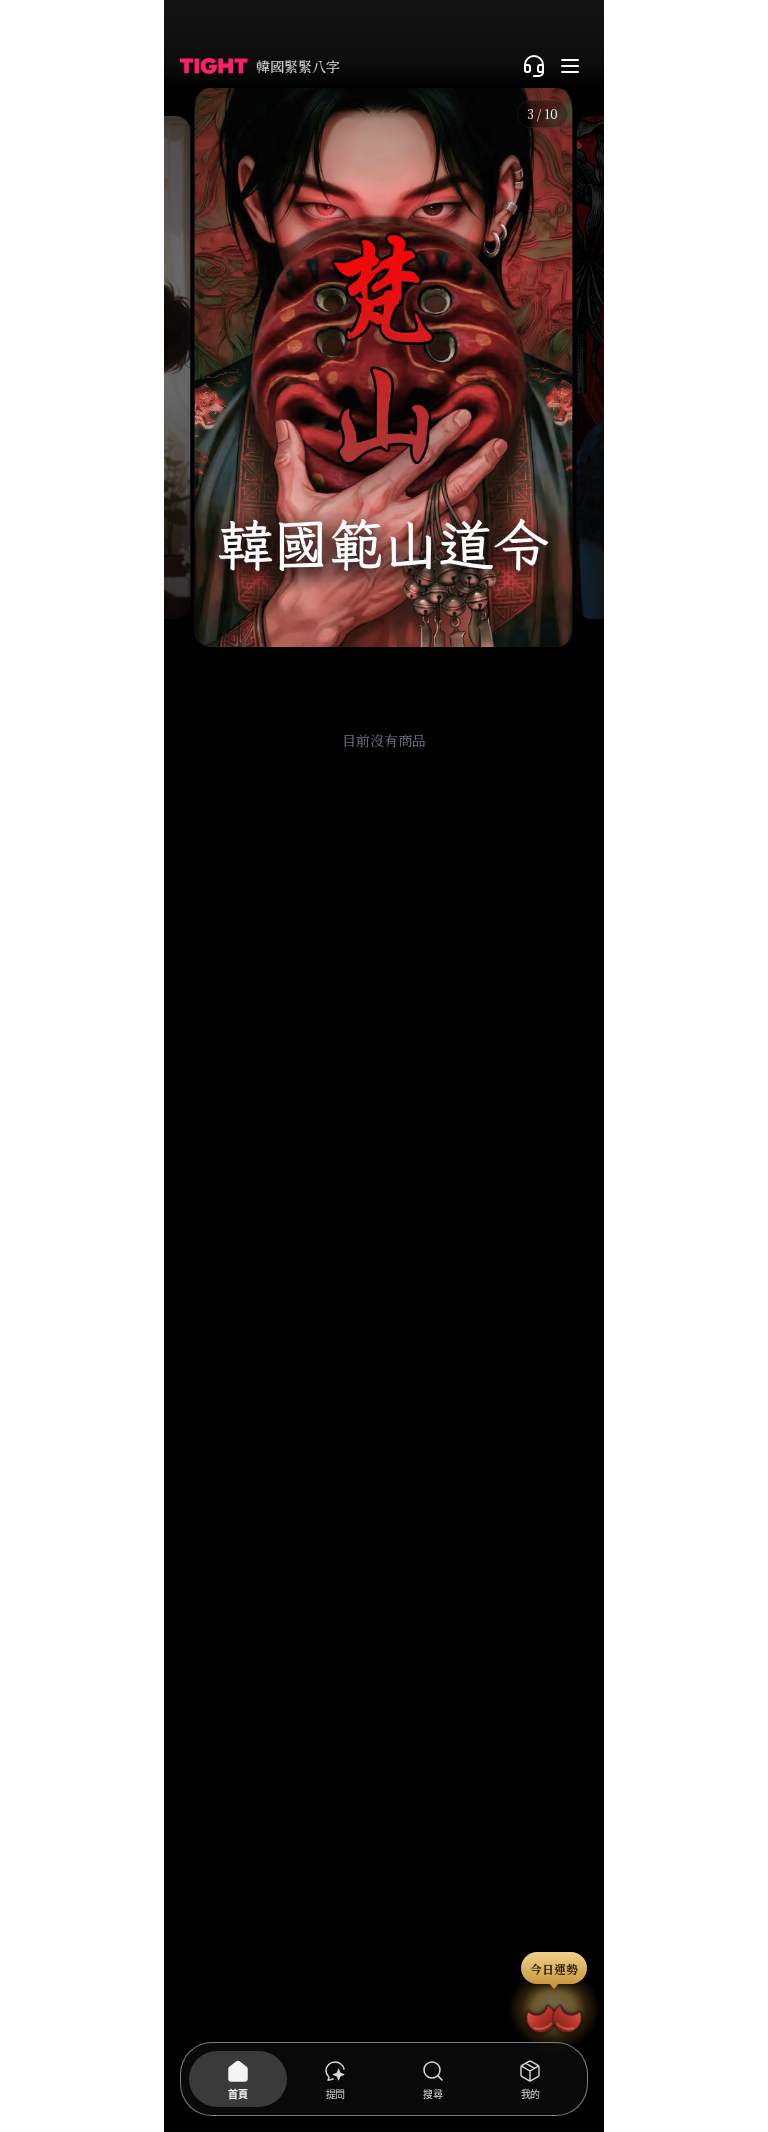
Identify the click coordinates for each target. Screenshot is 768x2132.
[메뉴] (570, 66)
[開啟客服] (534, 66)
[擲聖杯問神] (554, 2015)
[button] (383, 367)
